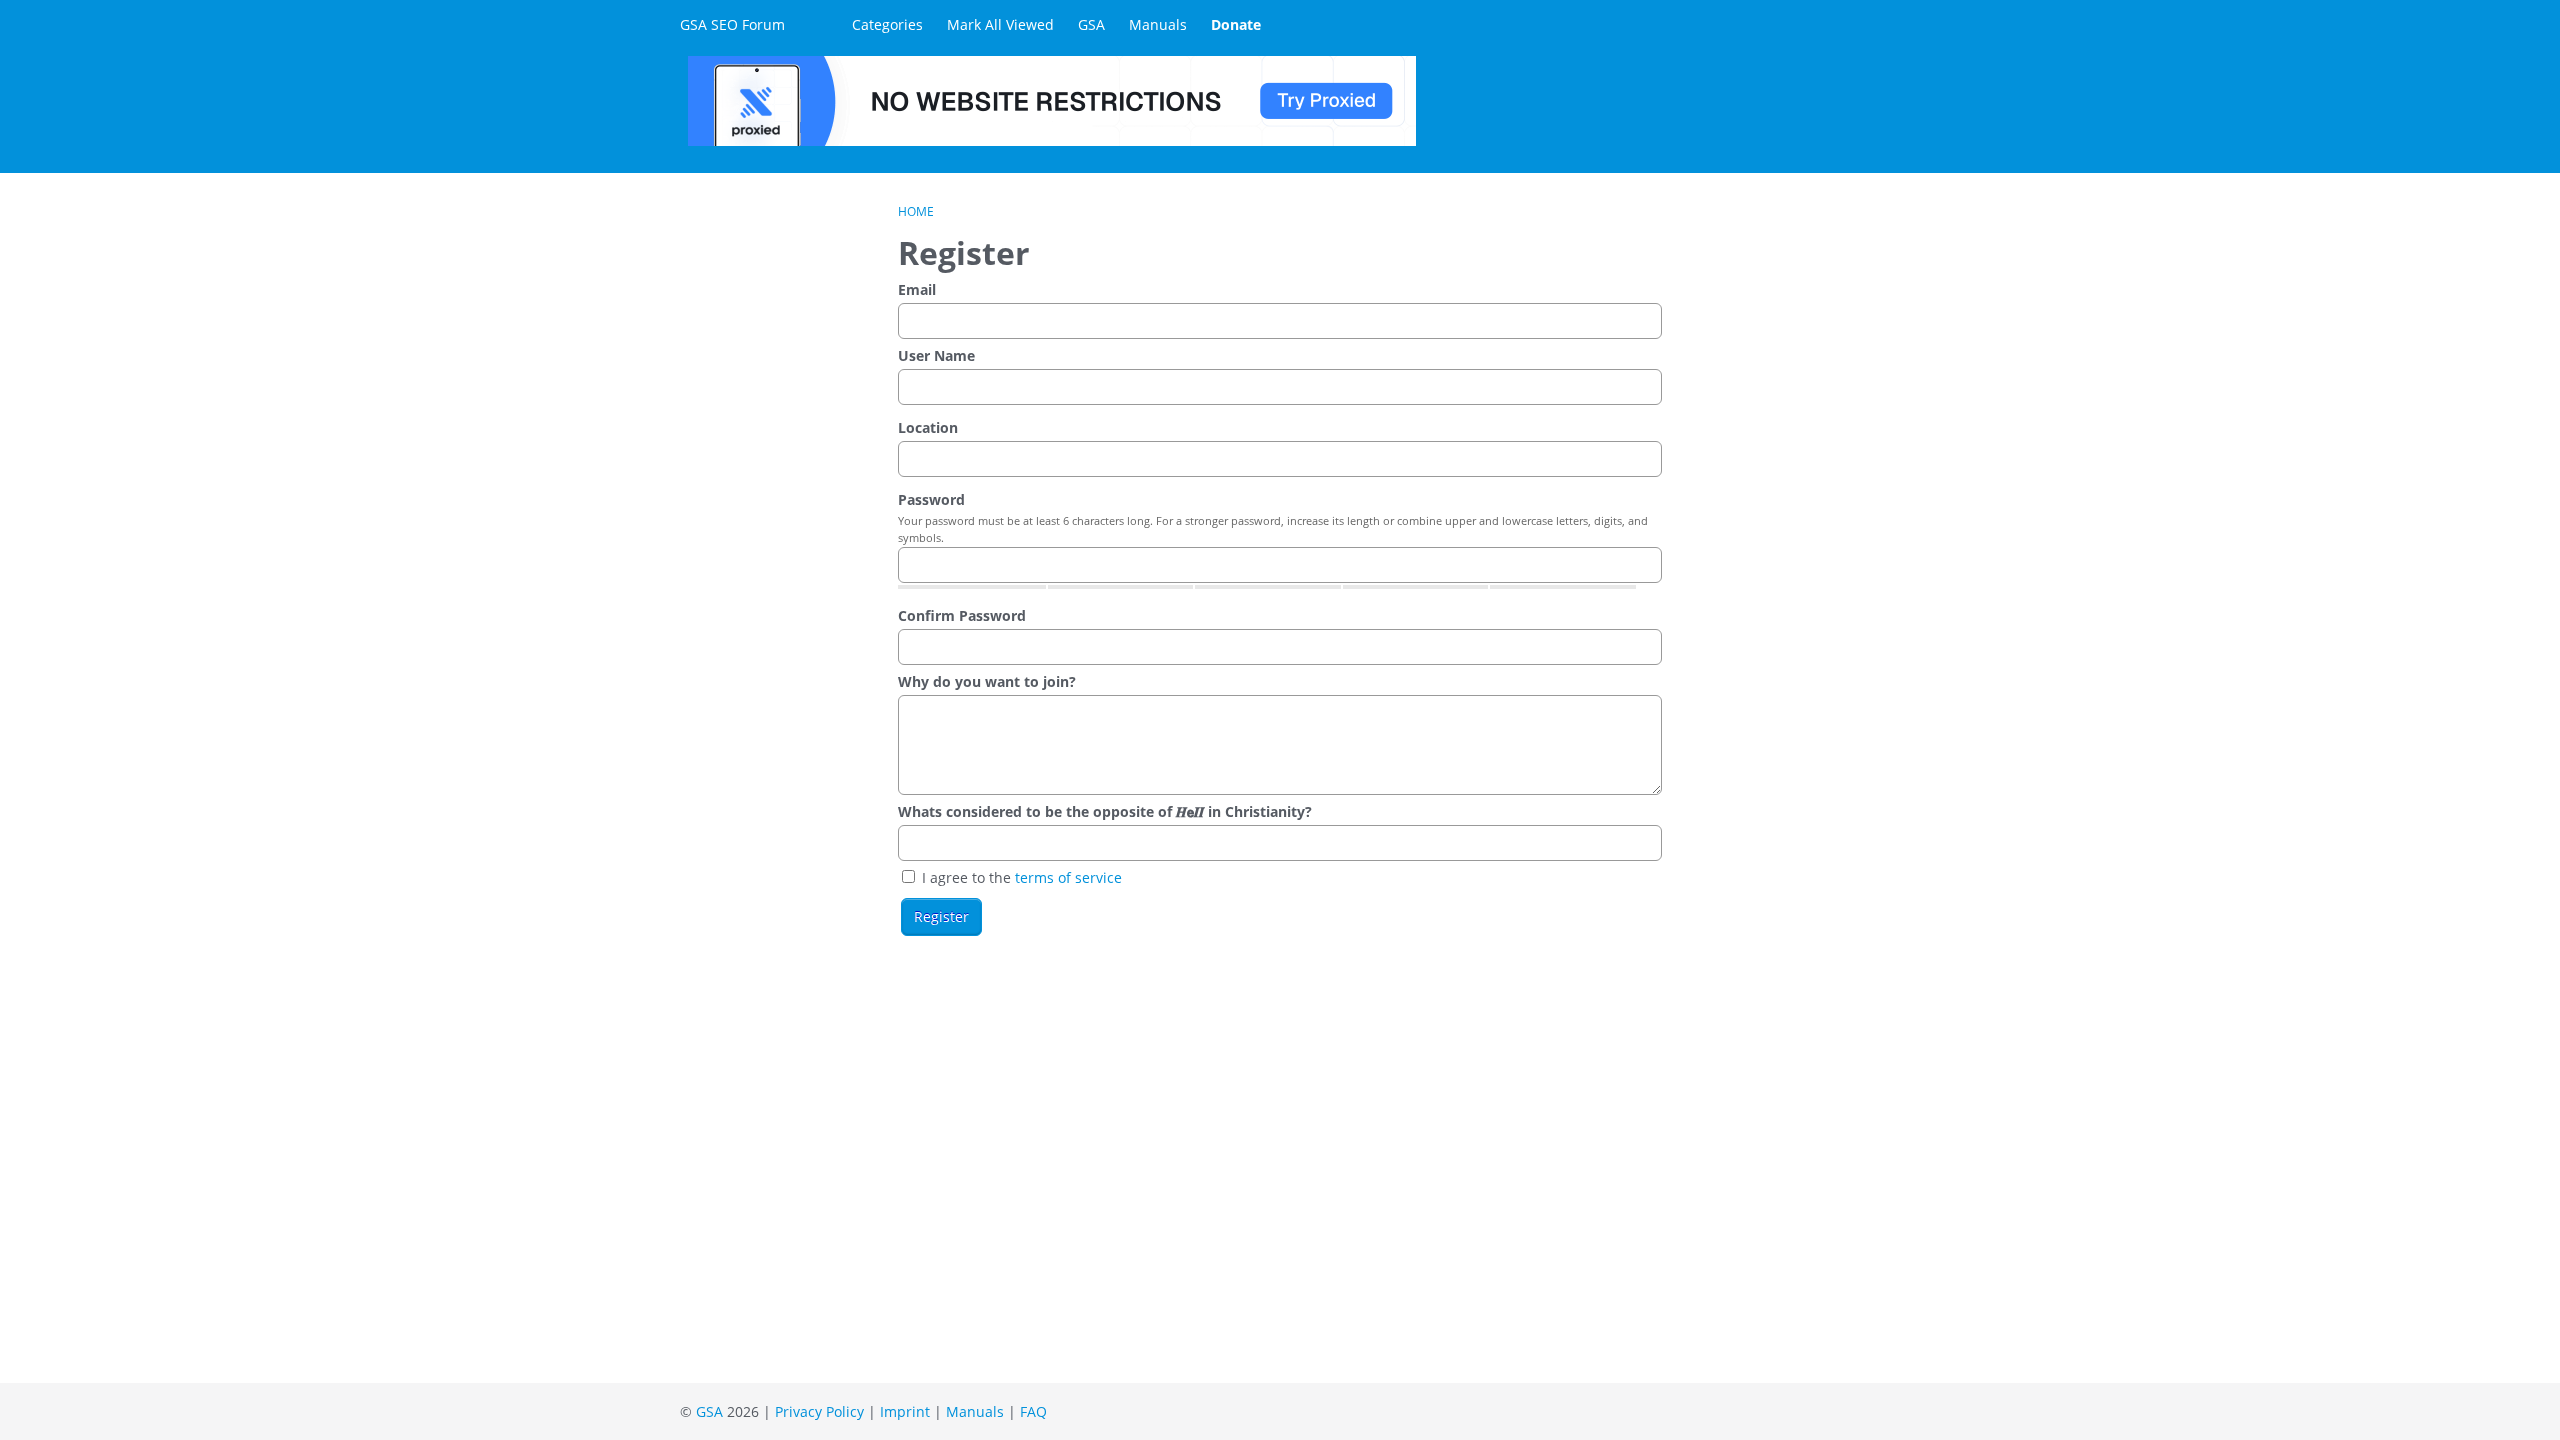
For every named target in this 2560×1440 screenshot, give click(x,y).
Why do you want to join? (987, 681)
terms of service (1068, 877)
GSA (1091, 24)
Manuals (1158, 24)
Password (931, 499)
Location (928, 427)
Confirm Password (962, 615)
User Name (936, 355)
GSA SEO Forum (732, 24)
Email (917, 289)
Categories (887, 24)
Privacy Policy (819, 1411)
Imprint (905, 1411)
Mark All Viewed (1000, 24)
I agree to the (1020, 877)
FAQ (1033, 1411)
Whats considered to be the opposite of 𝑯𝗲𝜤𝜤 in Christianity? (1105, 811)
